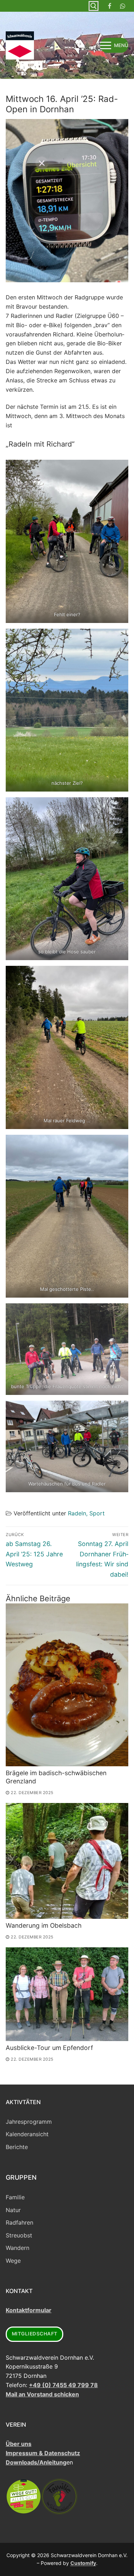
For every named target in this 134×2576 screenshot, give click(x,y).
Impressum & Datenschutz (43, 2453)
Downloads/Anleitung (36, 2462)
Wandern (18, 2248)
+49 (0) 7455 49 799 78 (63, 2385)
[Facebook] (110, 6)
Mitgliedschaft (35, 2334)
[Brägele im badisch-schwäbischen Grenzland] (67, 1685)
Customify (83, 2563)
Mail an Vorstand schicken (42, 2394)
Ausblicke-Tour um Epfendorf (49, 2048)
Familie (15, 2197)
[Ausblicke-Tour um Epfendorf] (67, 1994)
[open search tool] (94, 6)
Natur (13, 2210)
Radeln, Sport (86, 1513)
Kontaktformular (29, 2310)
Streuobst (19, 2235)
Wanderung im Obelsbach (44, 1925)
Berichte (17, 2147)
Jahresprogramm (29, 2122)
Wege (13, 2261)
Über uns (19, 2444)
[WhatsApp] (123, 6)
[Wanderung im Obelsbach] (67, 1861)
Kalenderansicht (27, 2134)
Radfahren (19, 2222)
